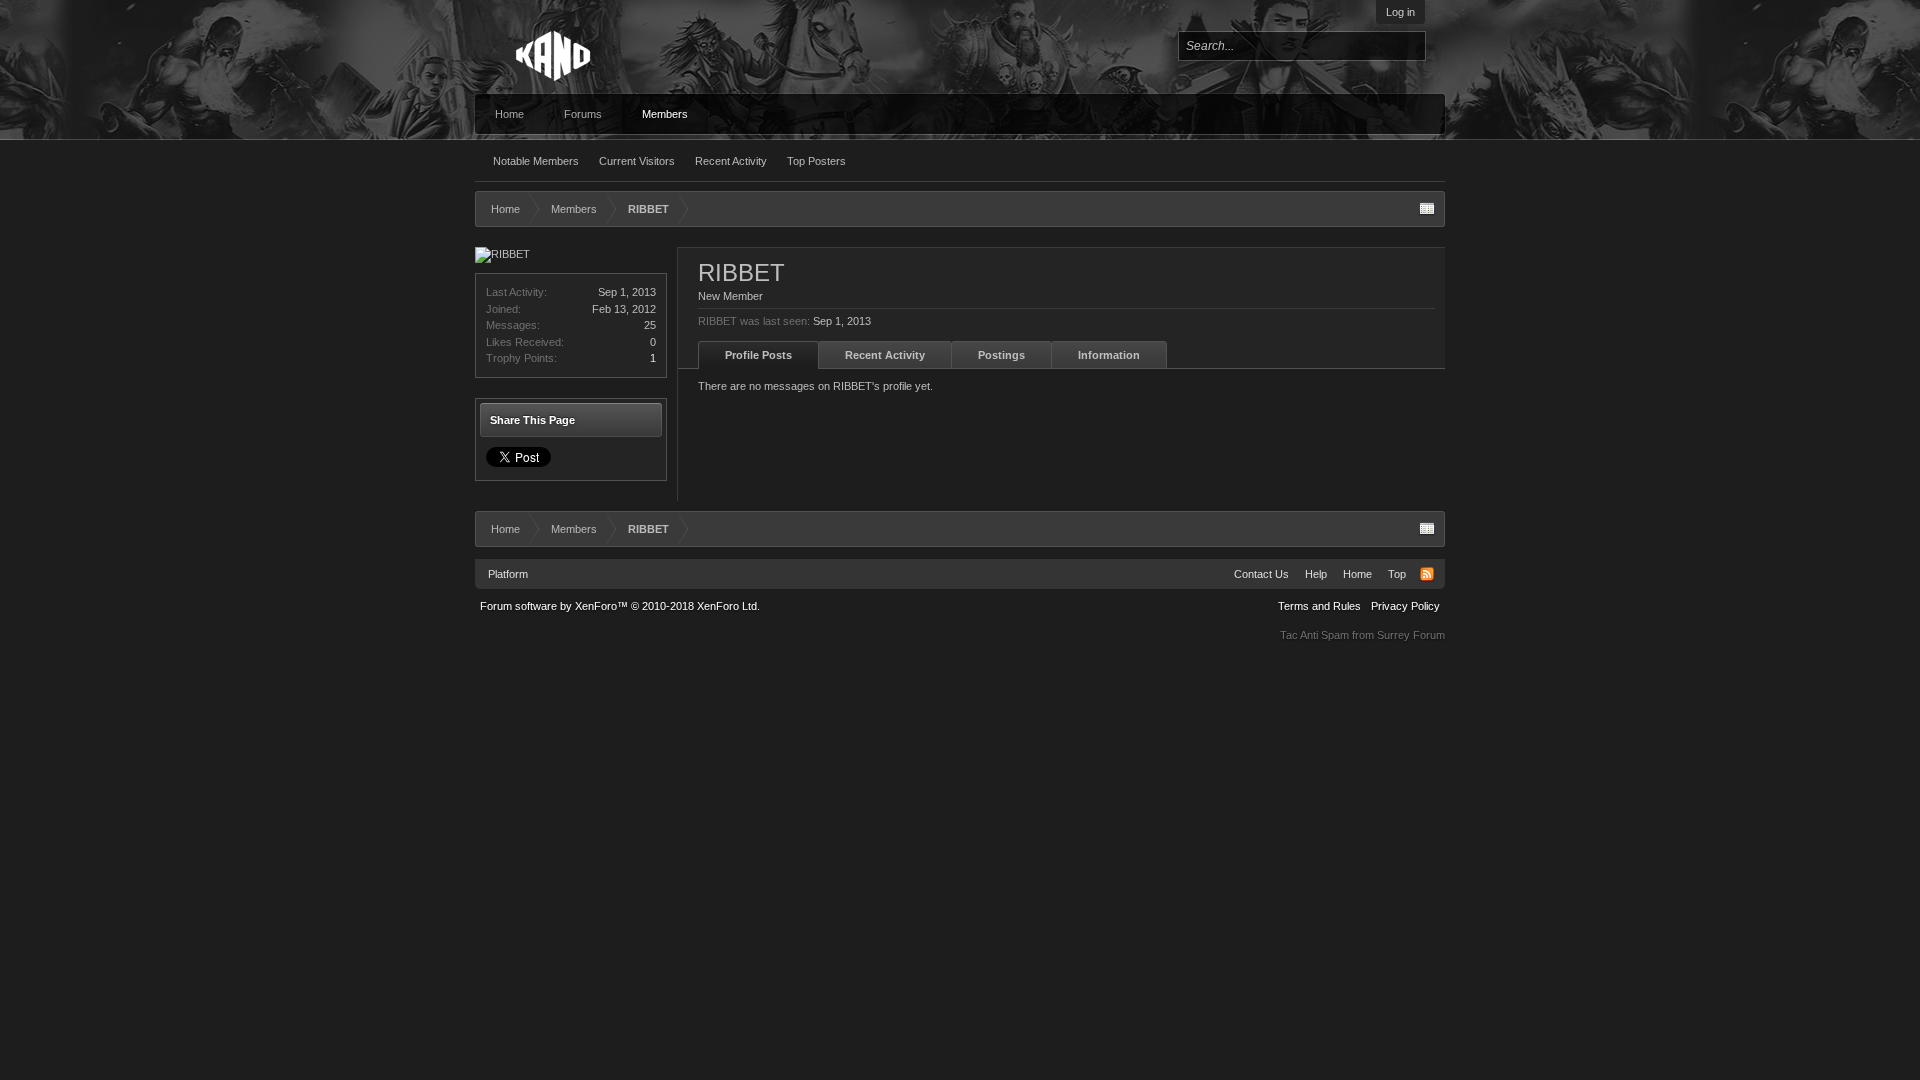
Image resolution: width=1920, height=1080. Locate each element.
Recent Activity (731, 161)
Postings (1001, 355)
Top (1397, 574)
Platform (508, 574)
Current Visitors (637, 161)
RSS (1427, 574)
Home (509, 114)
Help (1316, 574)
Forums (583, 114)
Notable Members (536, 161)
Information (1109, 355)
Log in (1400, 12)
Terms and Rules (1319, 606)
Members (665, 114)
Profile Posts (758, 355)
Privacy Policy (1405, 606)
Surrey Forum (1411, 635)
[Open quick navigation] (1427, 209)
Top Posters (816, 161)
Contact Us (1261, 574)
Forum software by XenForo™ (620, 606)
